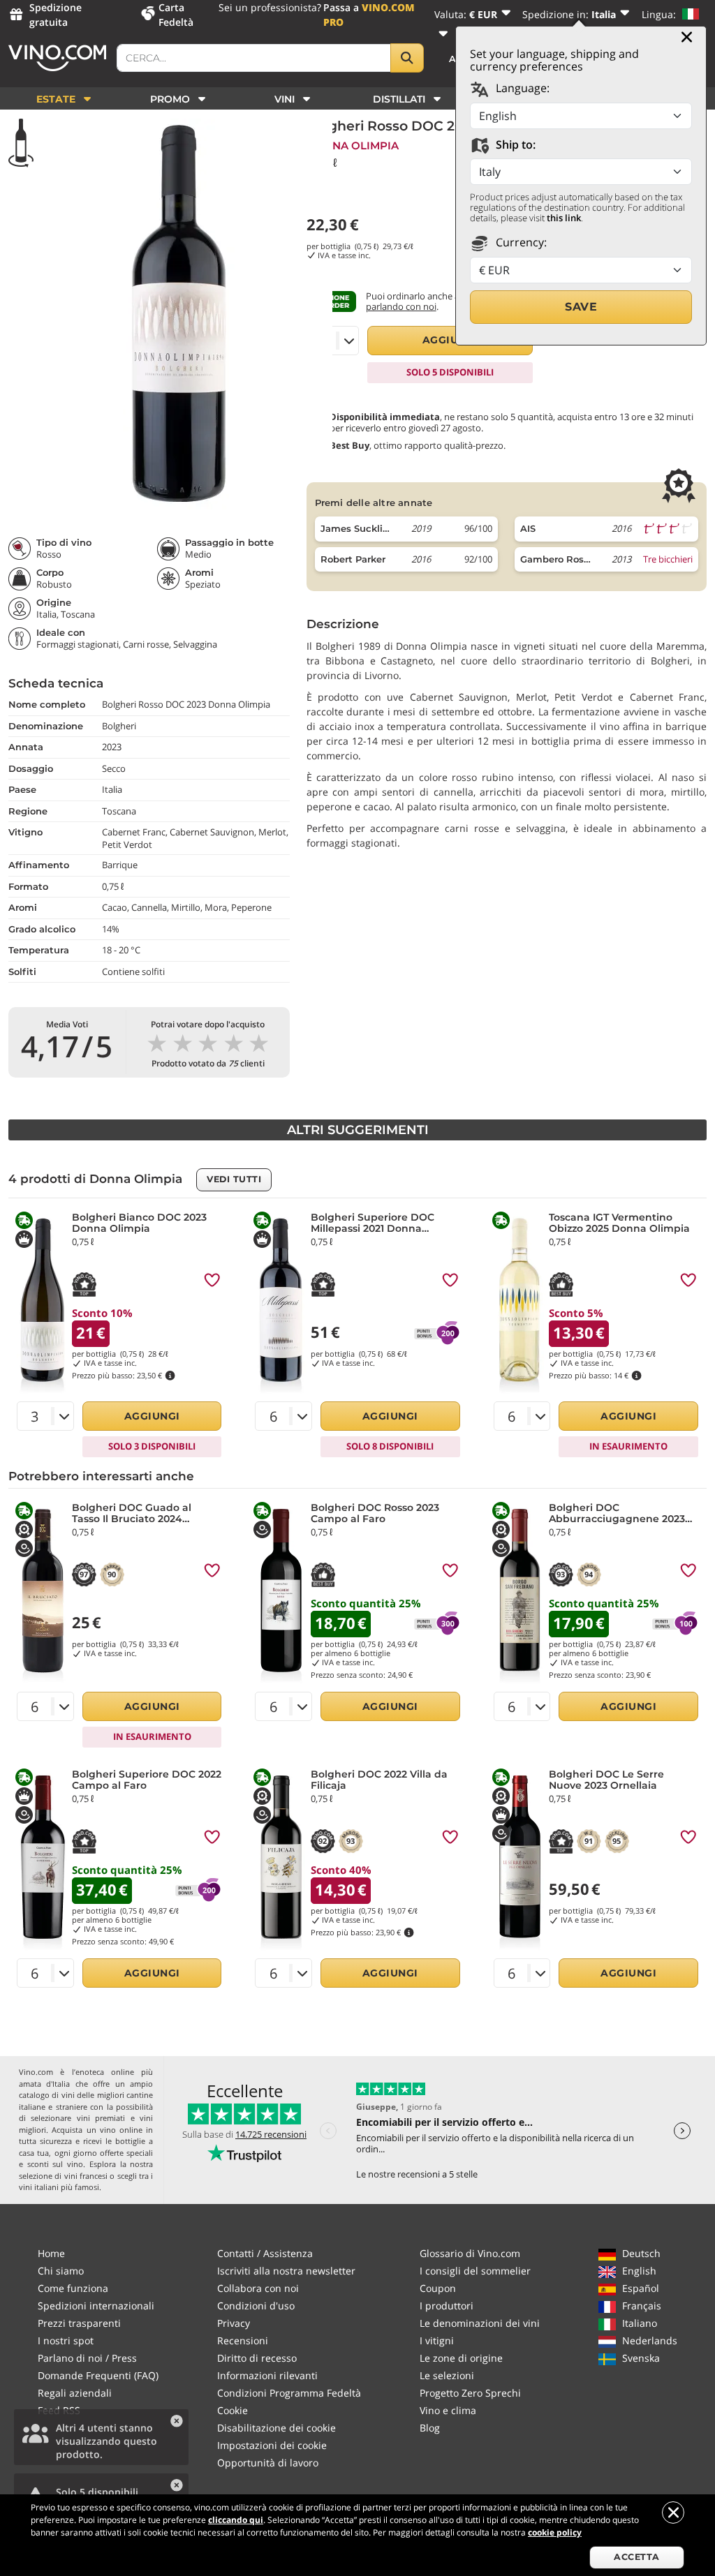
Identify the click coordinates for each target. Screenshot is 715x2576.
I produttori (447, 2306)
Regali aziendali (75, 2393)
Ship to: (514, 144)
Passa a (369, 15)
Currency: (520, 242)
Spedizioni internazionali (96, 2306)
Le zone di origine (461, 2358)
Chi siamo (61, 2271)
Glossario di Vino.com (470, 2253)
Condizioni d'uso (256, 2306)
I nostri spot (66, 2340)
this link (564, 218)
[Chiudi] (687, 37)
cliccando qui (236, 2520)
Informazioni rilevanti (267, 2375)
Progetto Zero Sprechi (470, 2393)
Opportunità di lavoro (268, 2463)
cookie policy (555, 2532)
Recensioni (243, 2340)
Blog (430, 2428)
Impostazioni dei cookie (272, 2445)
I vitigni (437, 2340)
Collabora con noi (258, 2288)
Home (51, 2253)
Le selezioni (447, 2375)
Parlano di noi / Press (87, 2358)
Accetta (637, 2557)
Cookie (233, 2410)
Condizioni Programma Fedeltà (289, 2393)
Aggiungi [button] (450, 340)
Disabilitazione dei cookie (277, 2428)
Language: (521, 88)
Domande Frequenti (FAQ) (98, 2375)
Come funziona (73, 2288)
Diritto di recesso (257, 2358)
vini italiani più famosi (59, 2187)
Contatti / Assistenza (265, 2253)
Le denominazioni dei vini (480, 2323)
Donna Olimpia (353, 146)
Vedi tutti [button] (234, 1179)
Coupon (438, 2288)
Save (581, 307)
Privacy (234, 2323)
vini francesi (86, 2176)
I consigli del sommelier (475, 2271)
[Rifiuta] (673, 2512)
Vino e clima (448, 2410)
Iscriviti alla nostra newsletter (286, 2271)
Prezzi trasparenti (79, 2323)
